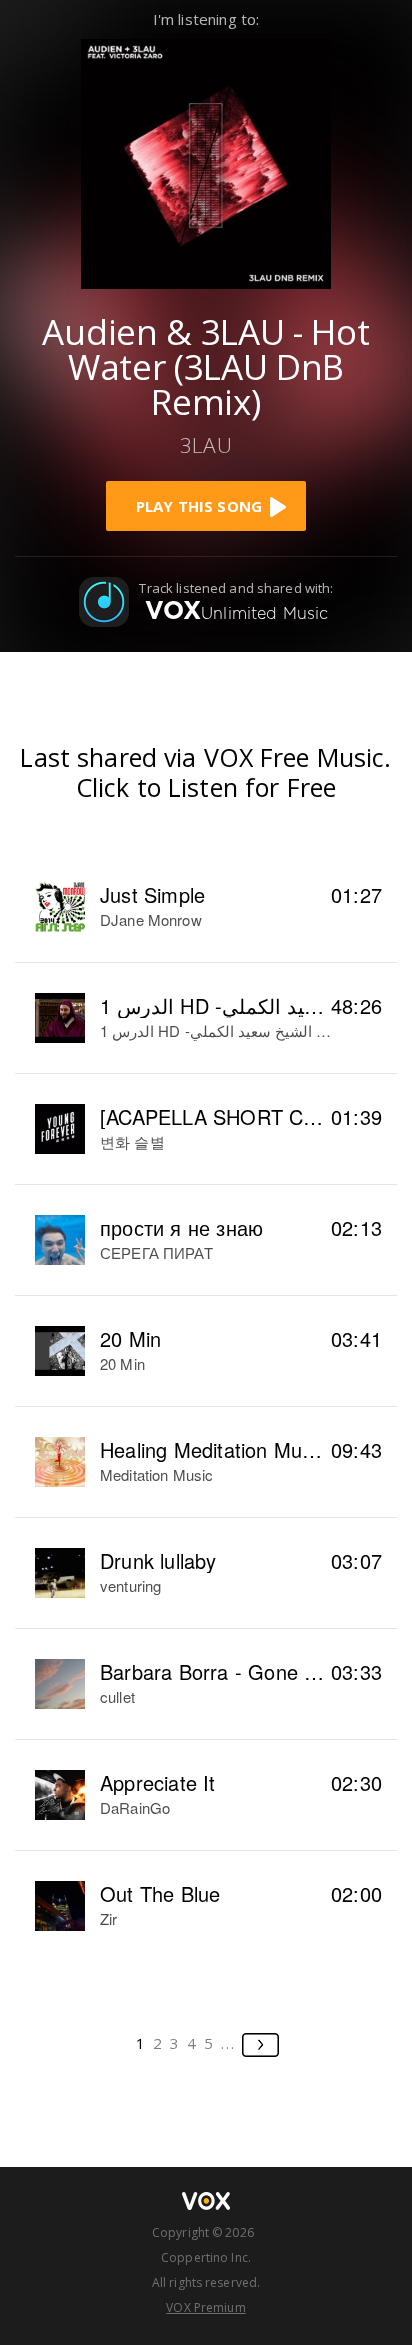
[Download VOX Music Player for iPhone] (206, 161)
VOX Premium (205, 2307)
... (228, 2043)
